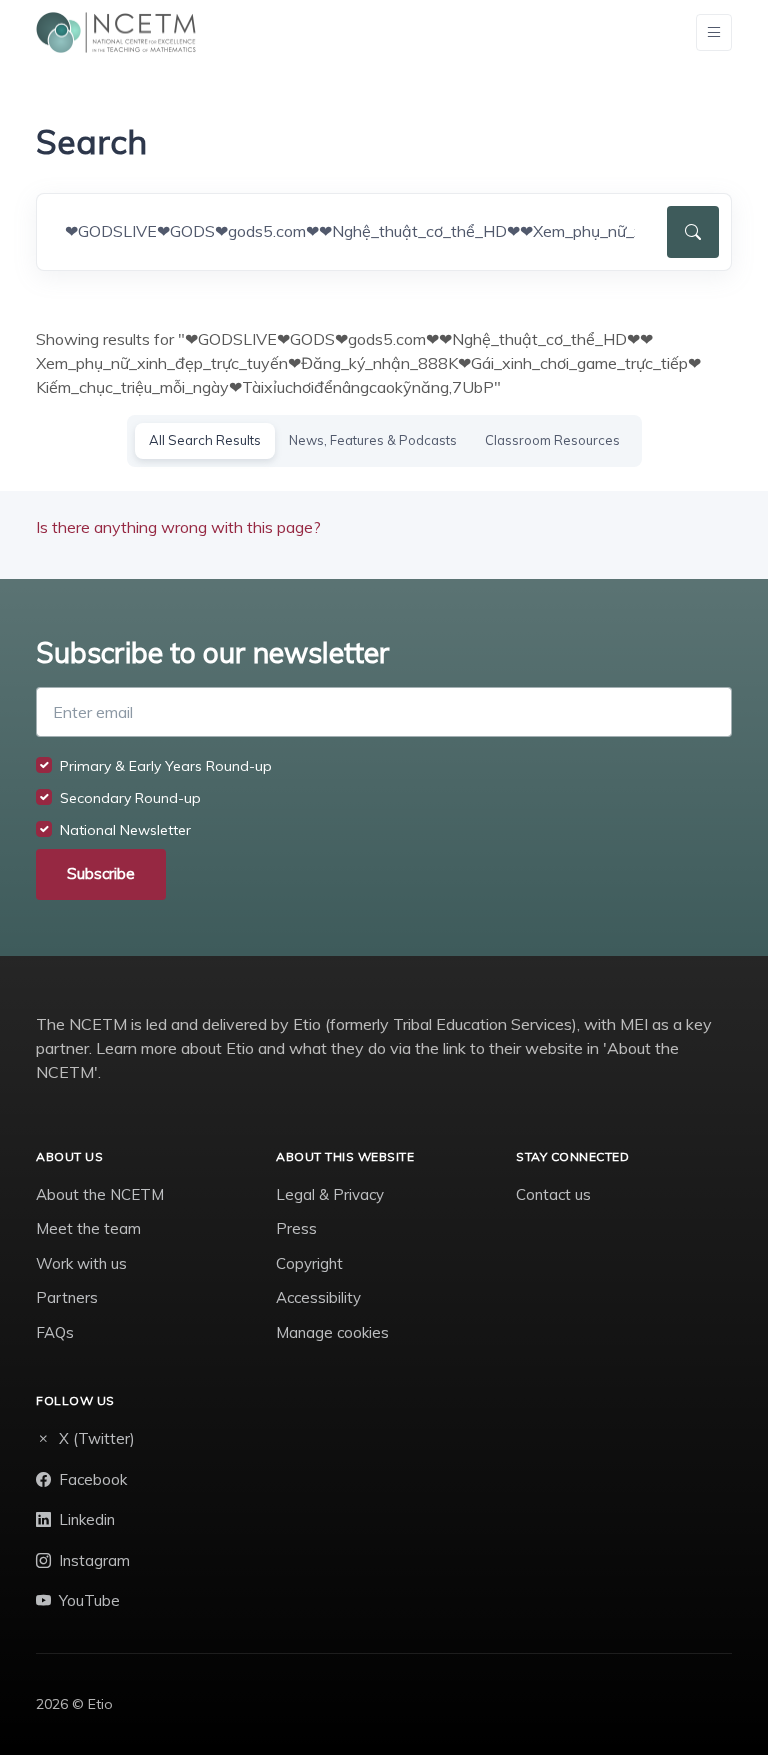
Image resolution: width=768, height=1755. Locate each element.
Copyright (309, 1263)
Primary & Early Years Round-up (166, 766)
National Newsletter (125, 830)
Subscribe (101, 873)
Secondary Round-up (130, 798)
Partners (67, 1297)
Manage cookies (332, 1332)
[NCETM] (116, 32)
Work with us (81, 1263)
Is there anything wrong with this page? (178, 527)
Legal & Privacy (330, 1194)
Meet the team (88, 1228)
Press (296, 1228)
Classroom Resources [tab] (552, 440)
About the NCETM (100, 1194)
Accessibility (318, 1297)
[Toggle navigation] (714, 32)
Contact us (553, 1194)
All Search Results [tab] (205, 440)
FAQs (55, 1332)
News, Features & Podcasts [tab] (373, 440)
